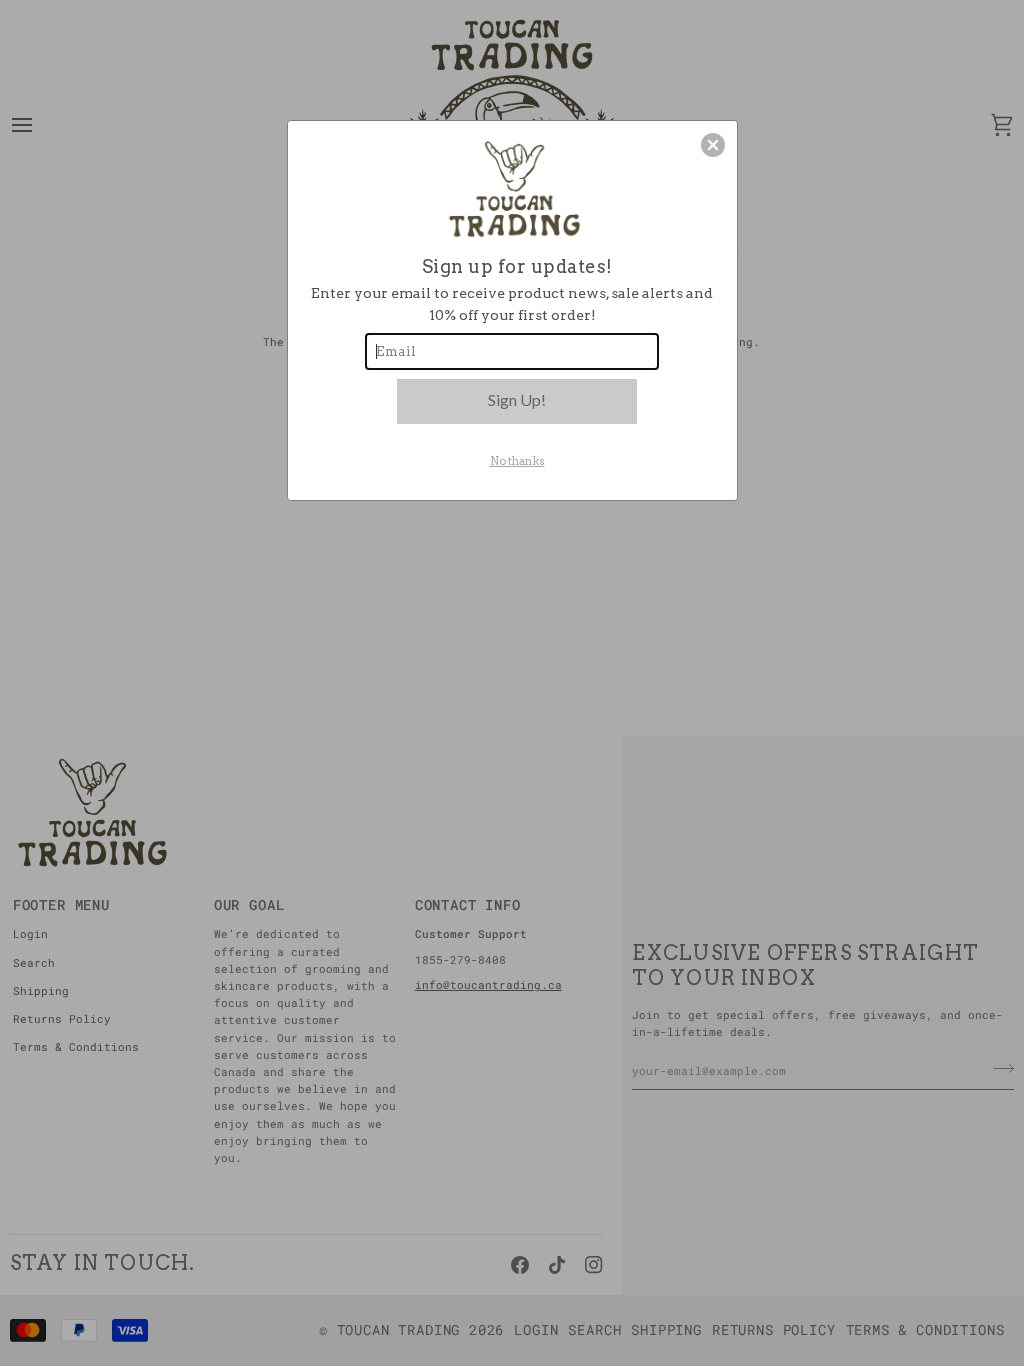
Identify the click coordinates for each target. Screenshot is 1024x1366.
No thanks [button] (517, 461)
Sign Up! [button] (517, 399)
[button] (713, 145)
